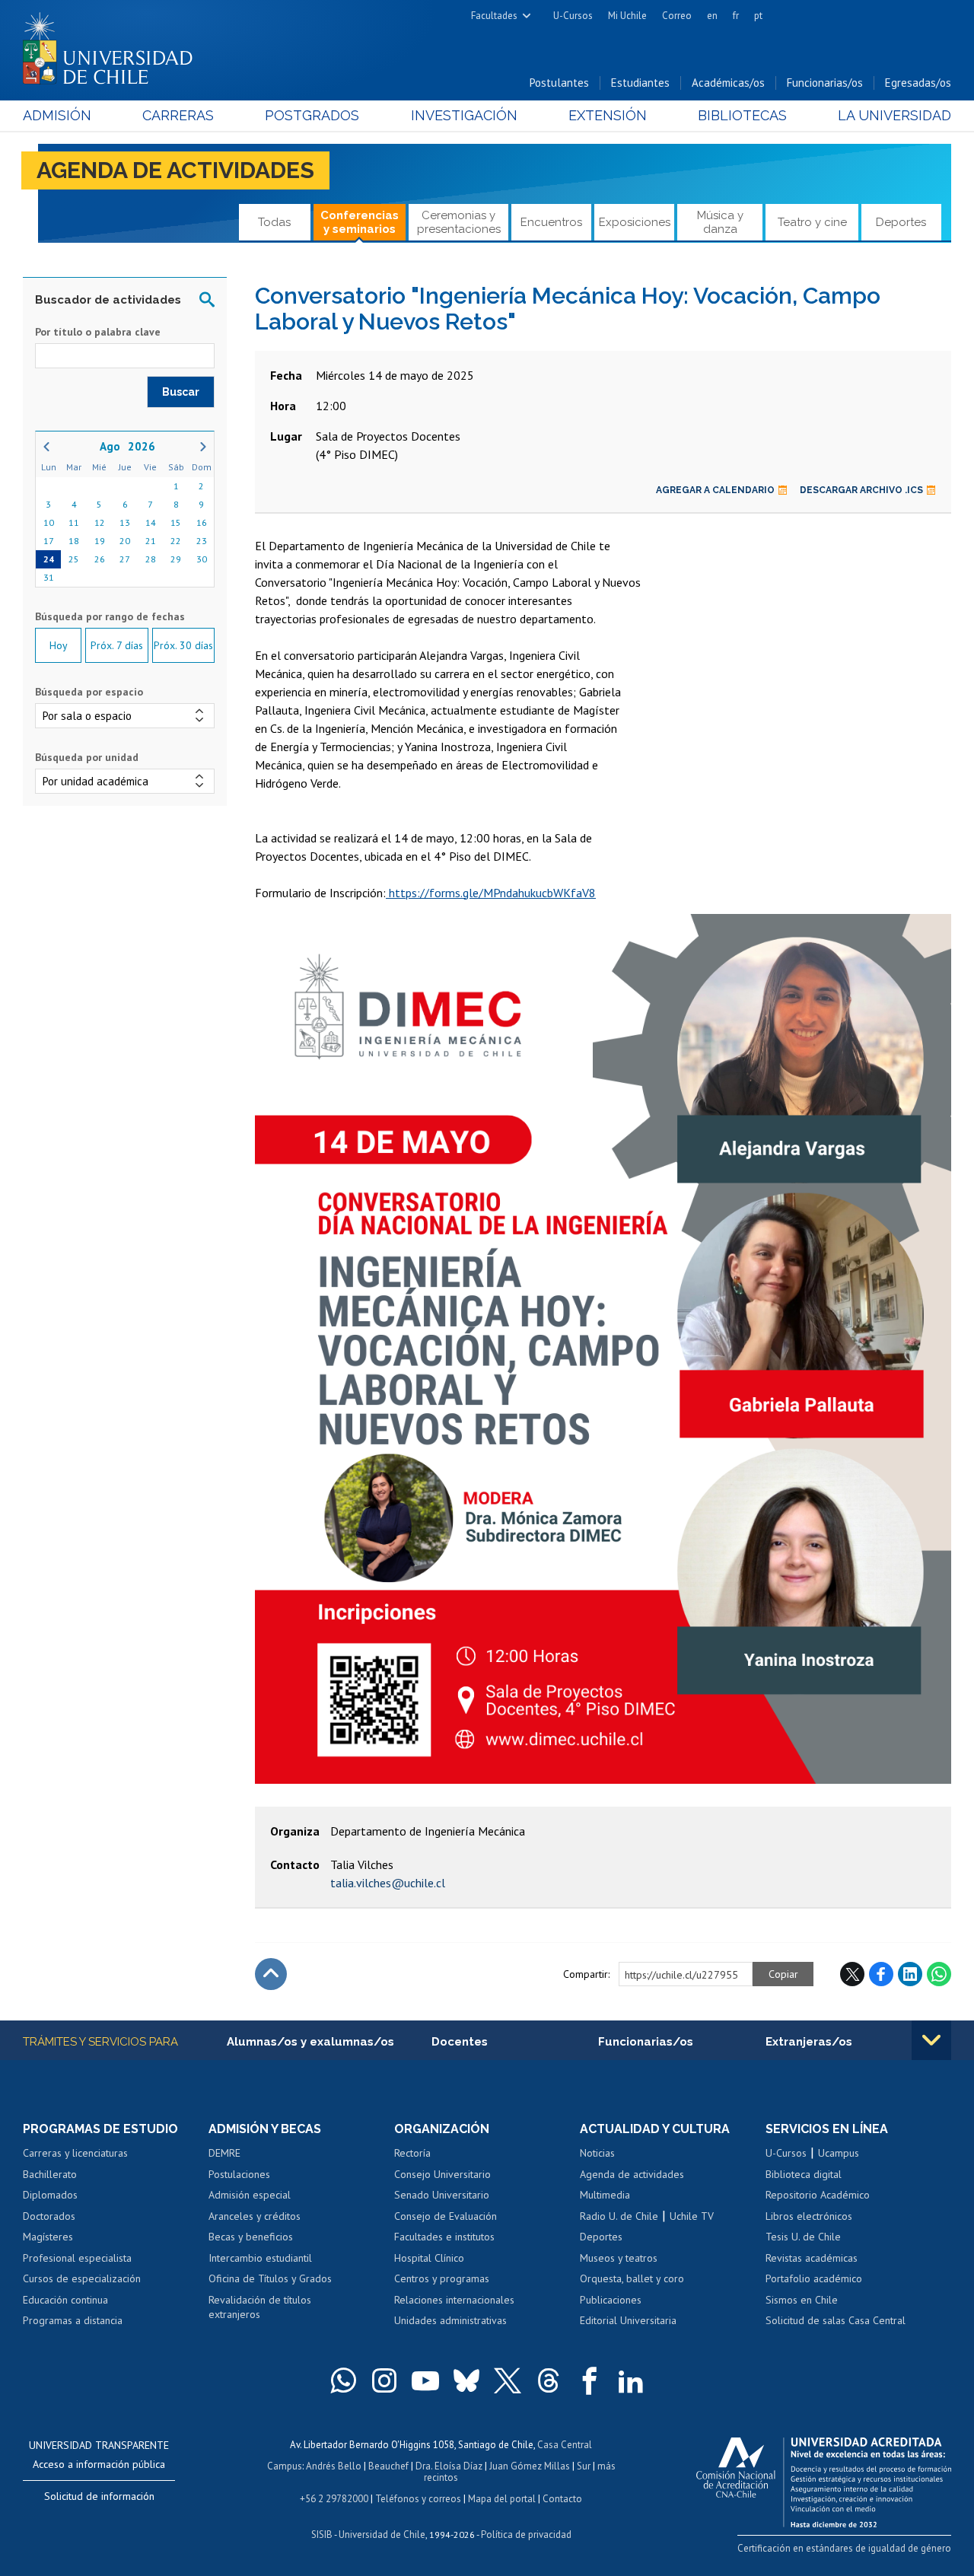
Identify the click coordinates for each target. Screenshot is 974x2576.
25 (74, 559)
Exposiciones (635, 222)
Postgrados (312, 115)
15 (176, 522)
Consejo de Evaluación (446, 2216)
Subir (271, 1974)
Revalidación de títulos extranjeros (260, 2307)
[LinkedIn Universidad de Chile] (631, 2380)
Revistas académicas (812, 2258)
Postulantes (559, 83)
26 (100, 559)
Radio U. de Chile (619, 2216)
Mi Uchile (627, 16)
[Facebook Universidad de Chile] (590, 2380)
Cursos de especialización (82, 2278)
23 (202, 541)
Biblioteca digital (804, 2174)
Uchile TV (692, 2216)
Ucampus (839, 2153)
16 (202, 522)
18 (74, 541)
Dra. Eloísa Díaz (449, 2466)
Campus (285, 2466)
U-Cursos (573, 16)
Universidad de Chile (382, 2535)
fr (736, 16)
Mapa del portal (502, 2499)
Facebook (881, 1974)
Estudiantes (640, 83)
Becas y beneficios (251, 2237)
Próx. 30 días (183, 645)
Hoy (59, 645)
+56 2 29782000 (334, 2499)
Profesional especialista (77, 2258)
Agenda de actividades (175, 170)
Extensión (608, 115)
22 (176, 541)
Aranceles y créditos (255, 2216)
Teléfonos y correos (418, 2499)
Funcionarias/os (825, 83)
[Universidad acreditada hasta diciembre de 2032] (824, 2479)
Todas (274, 222)
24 (49, 559)
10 (49, 522)
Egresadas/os (918, 83)
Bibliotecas (742, 115)
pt (758, 16)
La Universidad (894, 115)
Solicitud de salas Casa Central (836, 2320)
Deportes (901, 222)
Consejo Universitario (442, 2174)
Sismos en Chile (802, 2300)
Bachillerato (50, 2174)
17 (49, 541)
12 (100, 522)
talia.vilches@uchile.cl (388, 1883)
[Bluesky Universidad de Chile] (466, 2380)
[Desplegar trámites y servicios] (931, 2040)
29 (176, 559)
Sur (584, 2466)
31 (49, 577)
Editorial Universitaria (628, 2320)
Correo (677, 16)
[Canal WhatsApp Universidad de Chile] (343, 2380)
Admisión (57, 115)
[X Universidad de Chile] (508, 2380)
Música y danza (720, 222)
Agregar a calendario (715, 490)
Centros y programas (442, 2278)
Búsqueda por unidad (87, 757)
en (712, 16)
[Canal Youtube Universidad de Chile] (425, 2380)
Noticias (597, 2153)
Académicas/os (728, 83)
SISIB (322, 2535)
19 (100, 541)
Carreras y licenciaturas (75, 2153)
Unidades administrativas (450, 2320)
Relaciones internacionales (454, 2300)
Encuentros (551, 222)
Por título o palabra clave (98, 332)
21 (151, 541)
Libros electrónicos (809, 2216)
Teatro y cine (812, 222)
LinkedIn (910, 1974)
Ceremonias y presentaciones (459, 222)
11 (74, 522)
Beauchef (388, 2466)
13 (125, 522)
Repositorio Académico (818, 2195)
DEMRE (224, 2153)
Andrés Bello (334, 2466)
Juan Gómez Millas (530, 2466)
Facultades (494, 16)
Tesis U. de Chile (803, 2237)
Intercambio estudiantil (260, 2258)
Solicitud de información (99, 2496)
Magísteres (48, 2237)
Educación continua (65, 2300)
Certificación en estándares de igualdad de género (844, 2548)
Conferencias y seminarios (360, 222)
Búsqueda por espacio (89, 692)
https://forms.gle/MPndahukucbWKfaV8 (491, 893)
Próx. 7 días (117, 645)
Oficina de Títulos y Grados (270, 2278)
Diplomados (50, 2195)
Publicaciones (611, 2300)
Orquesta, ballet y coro (632, 2278)
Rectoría (412, 2153)
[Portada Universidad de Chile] (113, 45)
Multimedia (605, 2195)
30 (202, 559)
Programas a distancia (73, 2320)
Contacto (562, 2499)
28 (151, 559)
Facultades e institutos (444, 2237)
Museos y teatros (619, 2258)
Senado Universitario (442, 2195)
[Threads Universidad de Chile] (549, 2380)
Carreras (178, 115)
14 (151, 522)
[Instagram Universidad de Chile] (384, 2380)
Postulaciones (239, 2174)
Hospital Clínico (429, 2258)
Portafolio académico (814, 2278)
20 (125, 541)
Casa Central (565, 2445)
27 (125, 559)
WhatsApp (939, 1974)
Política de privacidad (526, 2535)
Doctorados (49, 2216)
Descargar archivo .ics (861, 490)
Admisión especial (250, 2195)
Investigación (464, 115)
